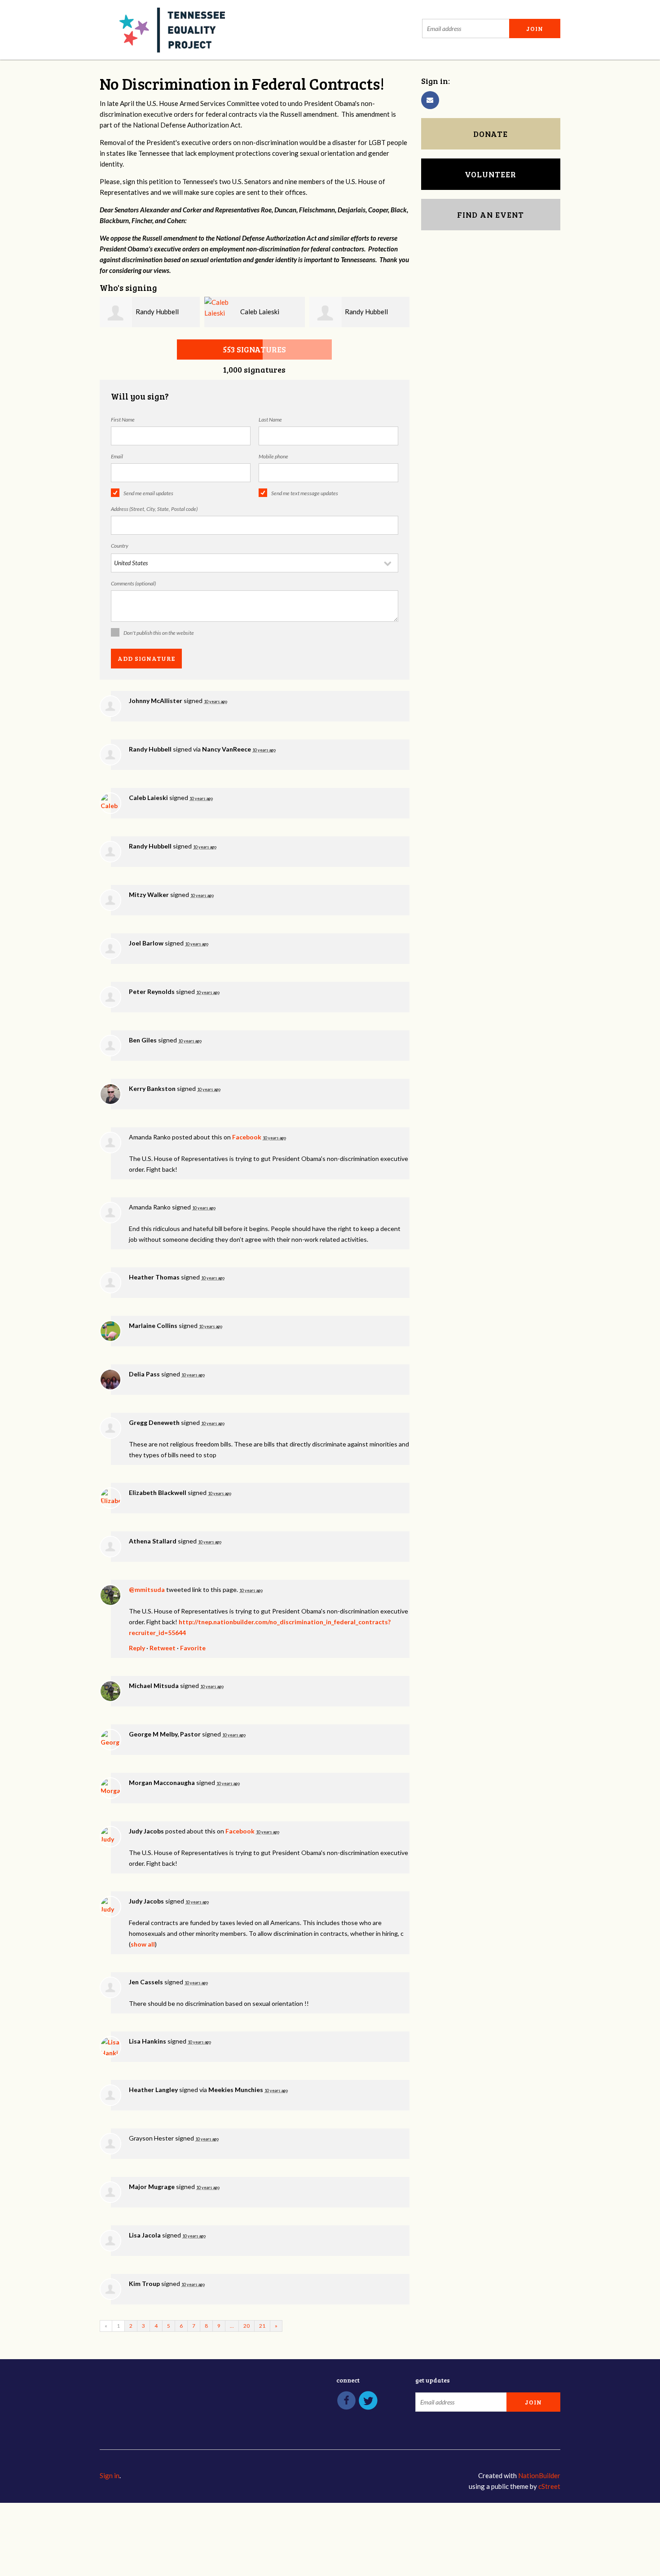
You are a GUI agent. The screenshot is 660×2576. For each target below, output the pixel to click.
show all (143, 1944)
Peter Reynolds (152, 991)
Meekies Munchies (236, 2090)
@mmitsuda (147, 1589)
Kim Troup (144, 2284)
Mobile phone (273, 456)
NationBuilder (539, 2475)
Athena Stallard (153, 1541)
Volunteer (491, 174)
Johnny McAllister (156, 701)
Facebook (247, 1137)
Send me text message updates (305, 493)
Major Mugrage (152, 2187)
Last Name (270, 420)
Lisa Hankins (147, 2041)
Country (120, 546)
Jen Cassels (146, 1982)
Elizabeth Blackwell (158, 1492)
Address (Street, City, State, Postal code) (154, 509)
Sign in (110, 2475)
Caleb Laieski (260, 312)
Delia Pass (144, 1374)
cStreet (549, 2486)
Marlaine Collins (153, 1325)
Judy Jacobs (146, 1831)
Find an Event (491, 215)
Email (117, 456)
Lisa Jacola (145, 2235)
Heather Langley (153, 2090)
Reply (137, 1648)
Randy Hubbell (157, 312)
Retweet (163, 1648)
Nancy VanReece (227, 749)
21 (262, 2326)
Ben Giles (143, 1040)
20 (246, 2326)
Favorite (193, 1648)
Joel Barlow (146, 943)
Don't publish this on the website (159, 633)
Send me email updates (148, 493)
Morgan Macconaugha (162, 1783)
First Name (123, 420)
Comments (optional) (133, 583)
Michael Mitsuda (154, 1686)
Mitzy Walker (149, 895)
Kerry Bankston (152, 1088)
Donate (491, 134)
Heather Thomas (154, 1277)
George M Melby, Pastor (165, 1734)
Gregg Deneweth (154, 1422)
